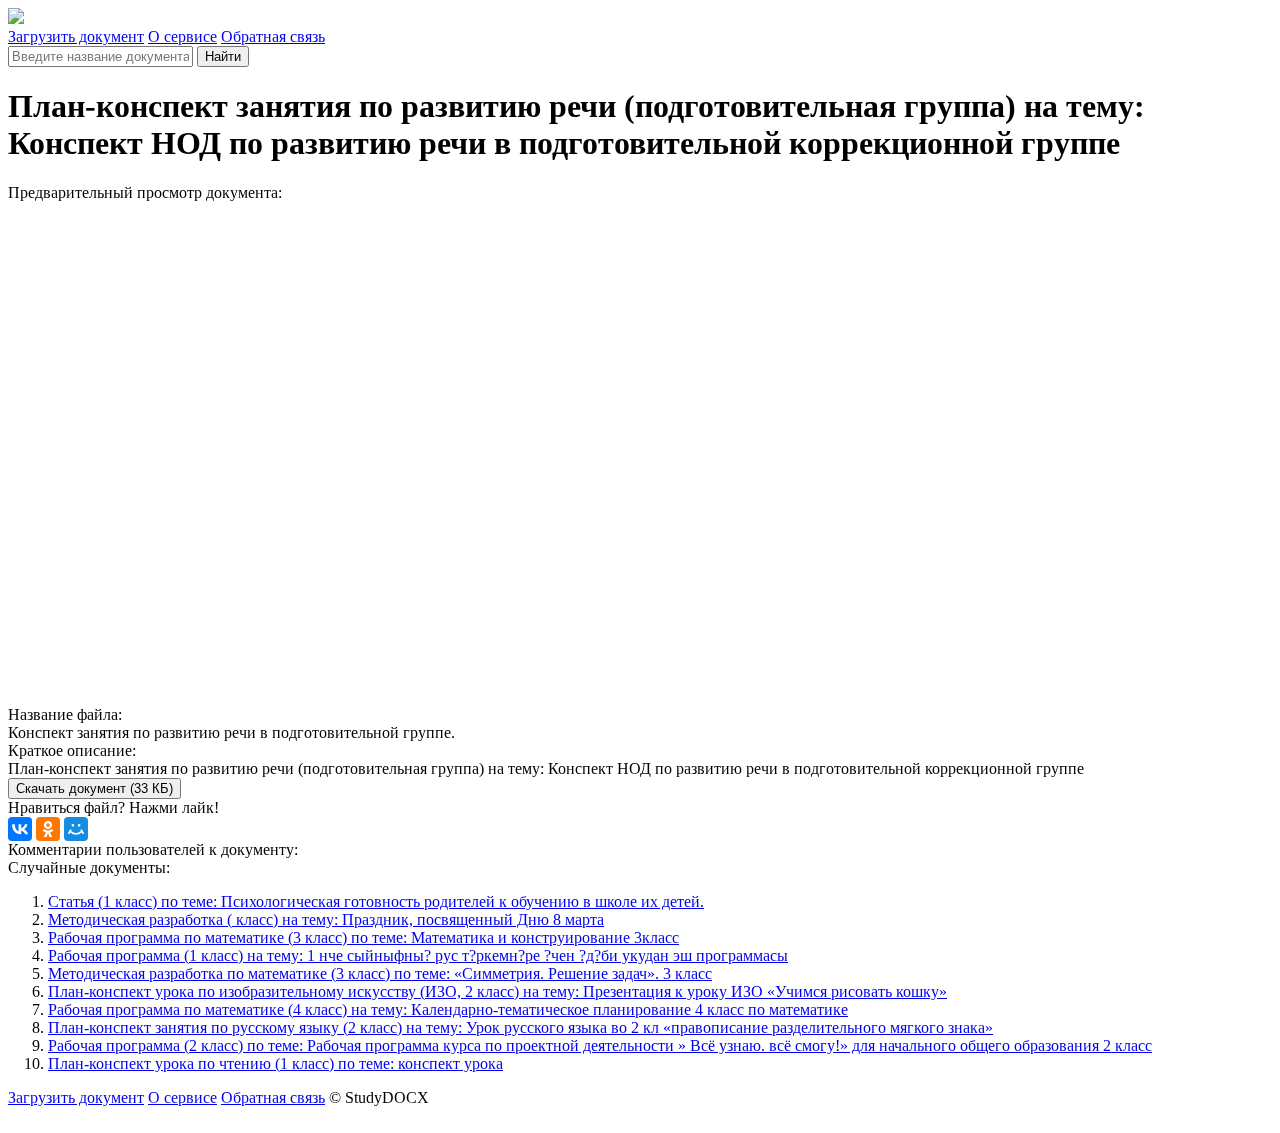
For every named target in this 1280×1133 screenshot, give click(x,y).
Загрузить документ (76, 36)
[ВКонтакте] (20, 829)
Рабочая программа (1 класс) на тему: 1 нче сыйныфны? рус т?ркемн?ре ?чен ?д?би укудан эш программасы (418, 955)
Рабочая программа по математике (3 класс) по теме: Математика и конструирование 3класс (363, 937)
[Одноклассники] (48, 829)
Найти (223, 56)
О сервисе (182, 36)
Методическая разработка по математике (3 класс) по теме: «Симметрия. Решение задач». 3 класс (380, 973)
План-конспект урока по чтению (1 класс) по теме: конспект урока (275, 1063)
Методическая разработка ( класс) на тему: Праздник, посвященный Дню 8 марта (326, 919)
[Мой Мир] (76, 829)
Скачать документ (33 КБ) (94, 788)
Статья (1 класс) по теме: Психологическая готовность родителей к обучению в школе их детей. (376, 901)
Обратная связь (273, 36)
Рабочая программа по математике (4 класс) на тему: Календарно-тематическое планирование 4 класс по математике (448, 1009)
